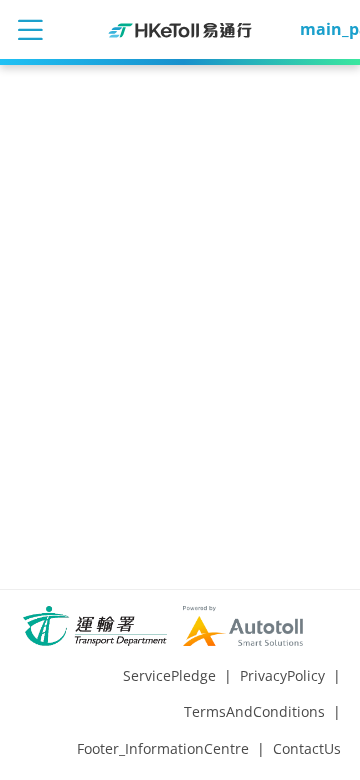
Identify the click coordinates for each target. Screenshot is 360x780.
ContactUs (307, 748)
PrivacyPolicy (282, 675)
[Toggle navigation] (30, 29)
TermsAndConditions (254, 711)
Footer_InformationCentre (163, 748)
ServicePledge (169, 675)
